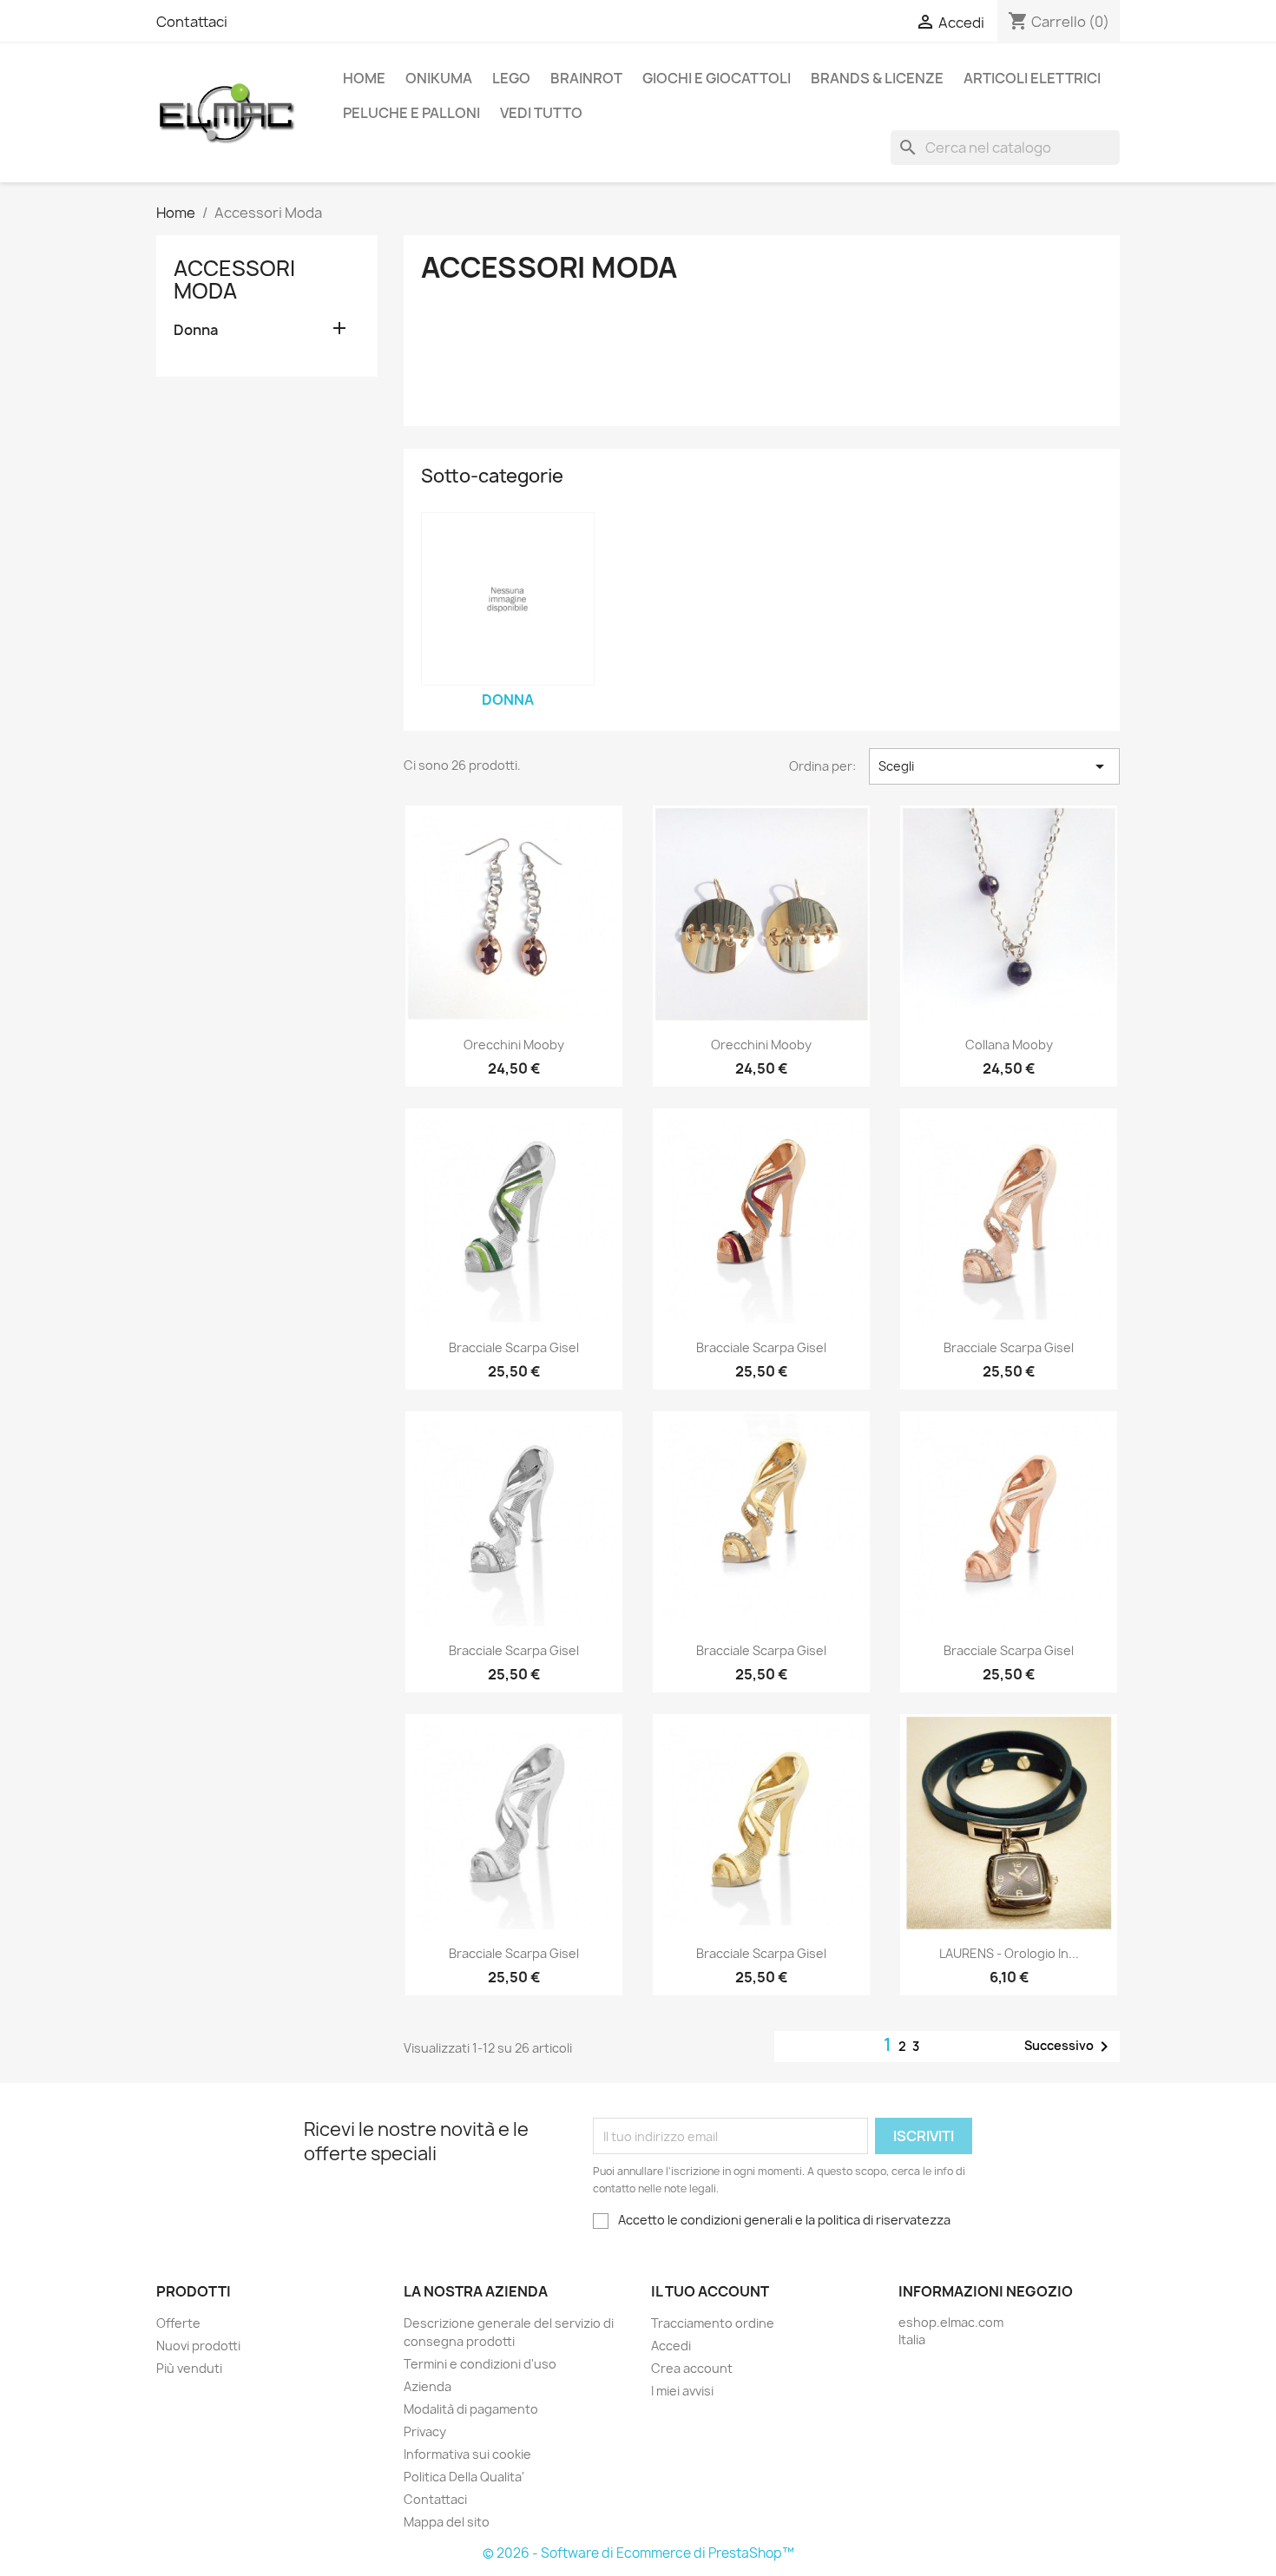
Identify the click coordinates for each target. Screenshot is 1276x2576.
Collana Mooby (1009, 1045)
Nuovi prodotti (198, 2346)
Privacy (425, 2431)
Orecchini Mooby (514, 1045)
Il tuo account (710, 2291)
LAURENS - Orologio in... (1009, 1953)
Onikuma (439, 78)
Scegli (994, 766)
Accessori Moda (234, 279)
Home (364, 78)
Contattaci (192, 22)
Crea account (692, 2368)
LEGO (511, 78)
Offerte (178, 2323)
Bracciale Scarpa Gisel (514, 1347)
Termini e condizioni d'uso (480, 2364)
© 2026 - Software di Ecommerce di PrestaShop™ (638, 2553)
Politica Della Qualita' (464, 2477)
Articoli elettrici (1032, 78)
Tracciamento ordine (713, 2323)
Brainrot (586, 78)
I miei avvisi (682, 2391)
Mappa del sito (447, 2522)
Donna (196, 330)
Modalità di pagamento (471, 2409)
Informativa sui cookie (467, 2454)
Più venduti (189, 2368)
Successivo (1069, 2047)
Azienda (428, 2386)
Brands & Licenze (877, 78)
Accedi (671, 2346)
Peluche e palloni (411, 113)
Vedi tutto (541, 113)
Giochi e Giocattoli (717, 78)
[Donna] (508, 599)
